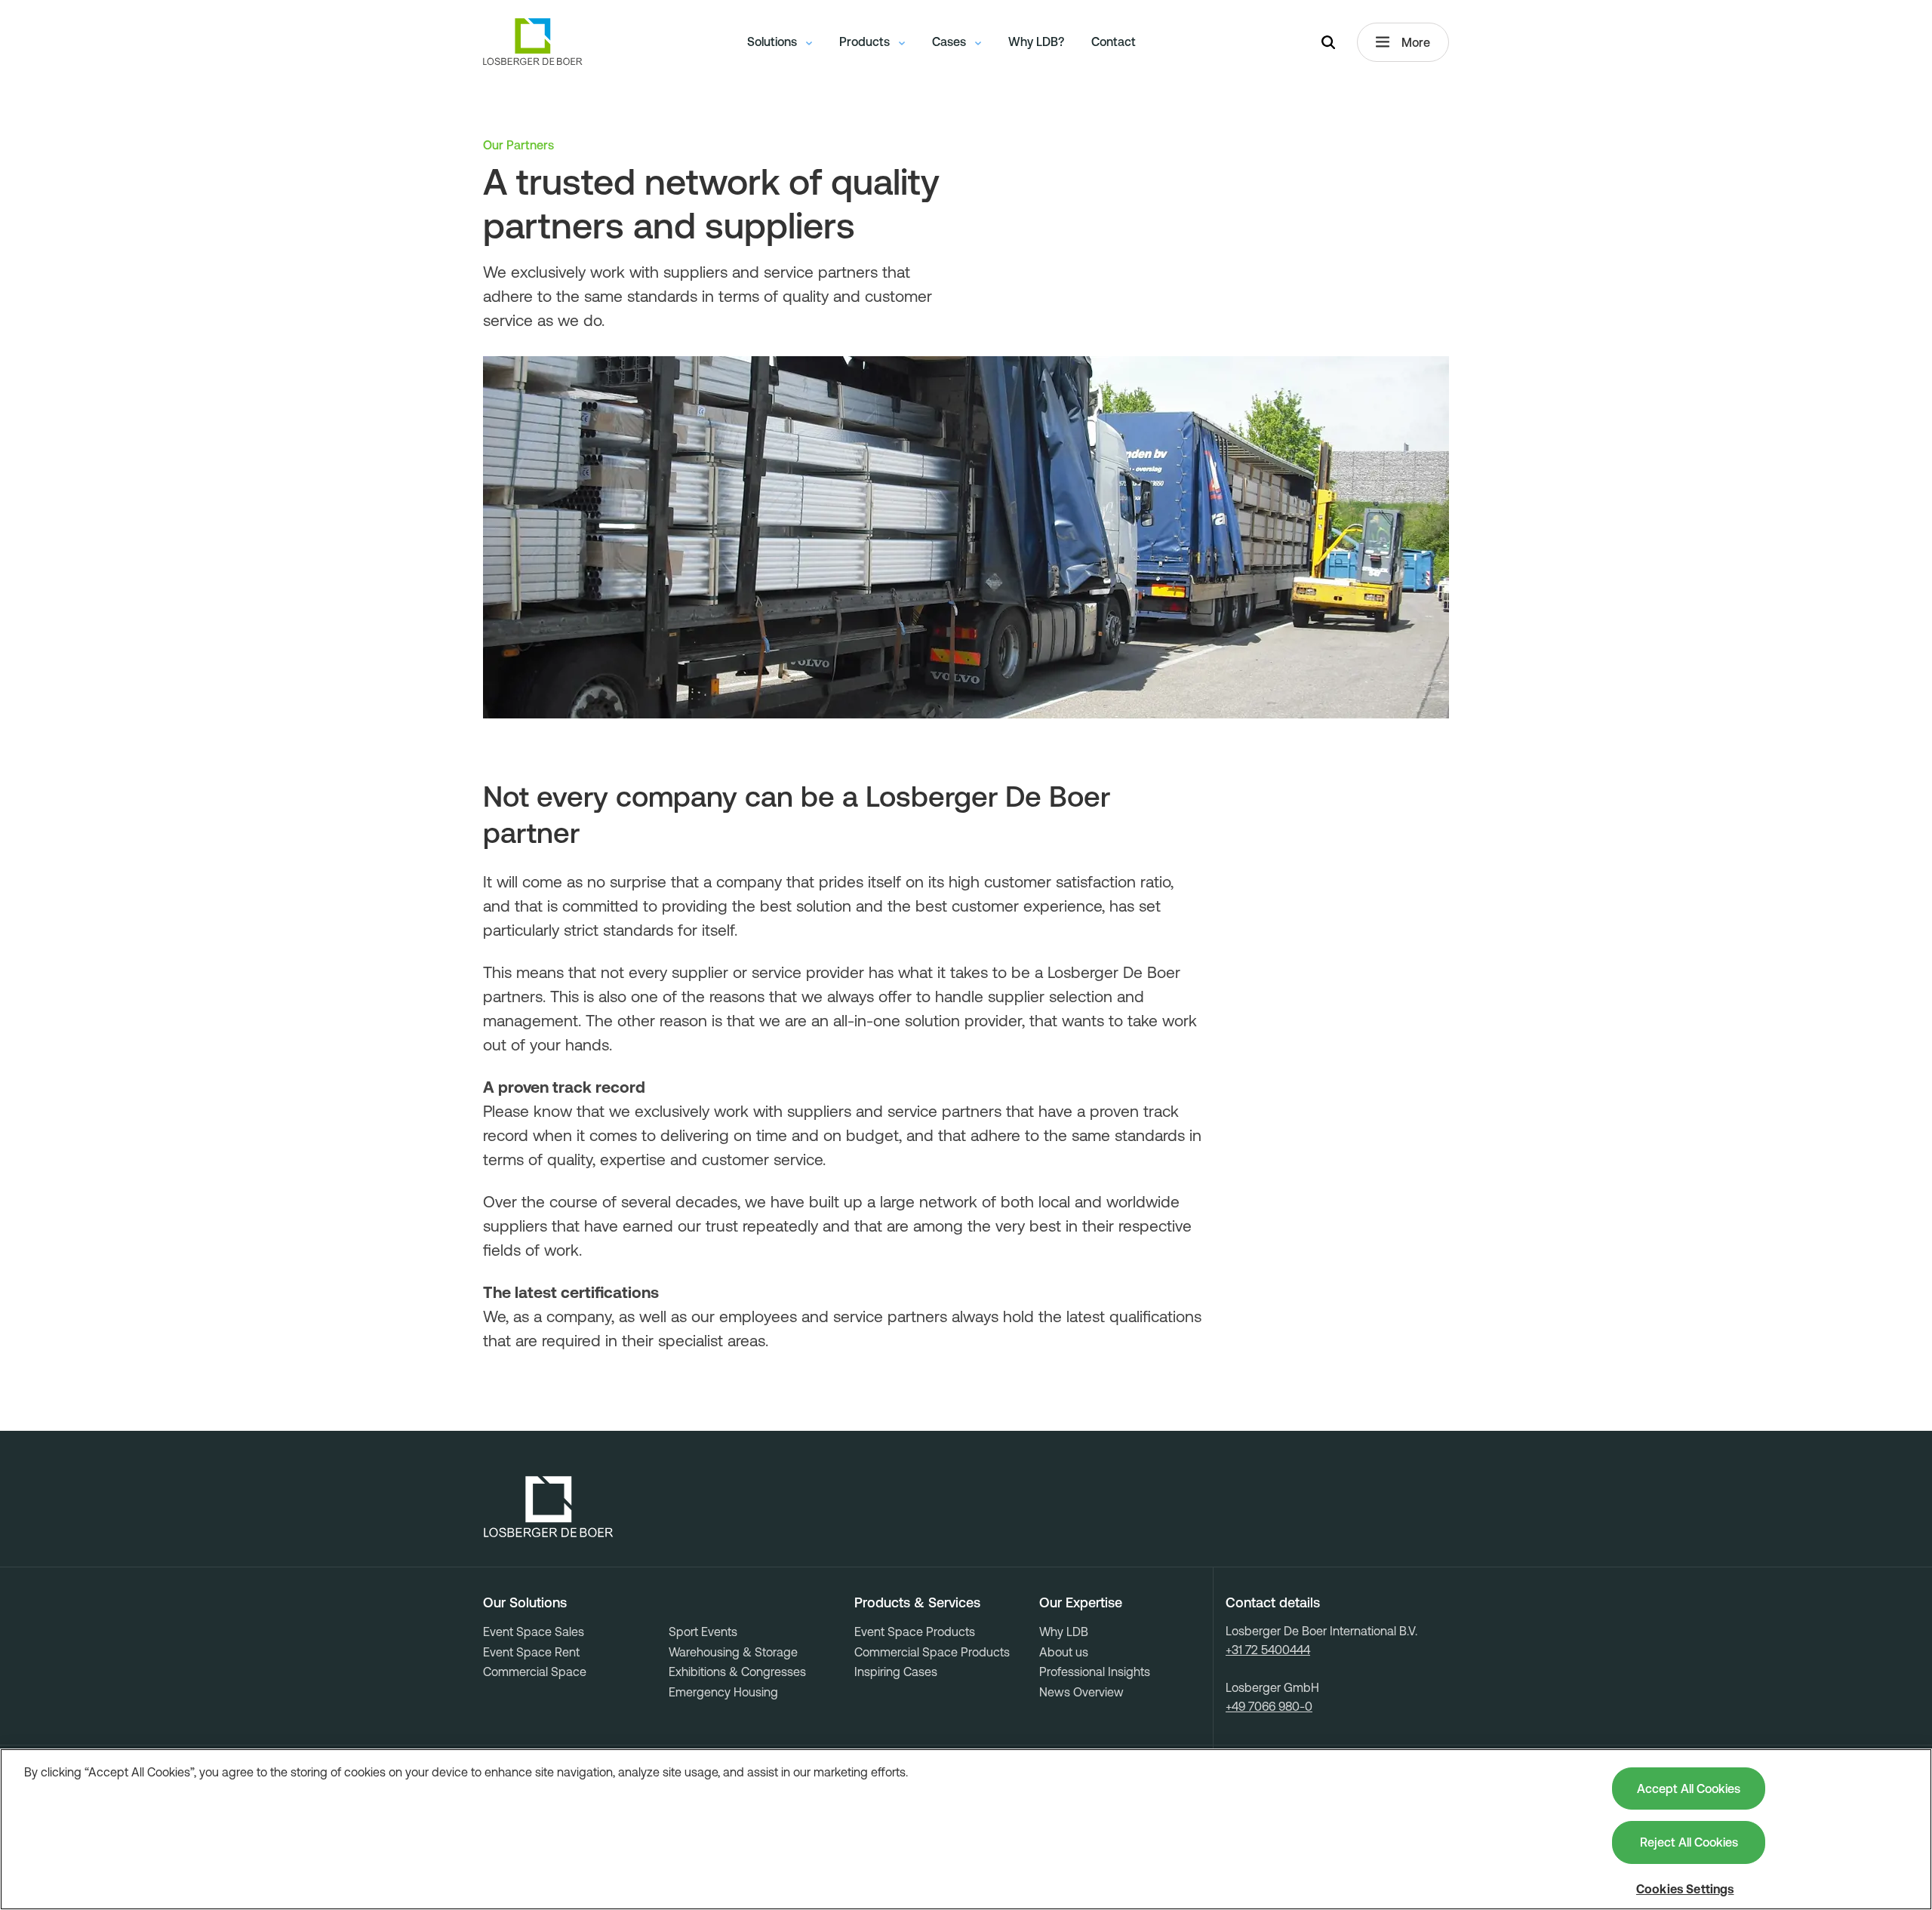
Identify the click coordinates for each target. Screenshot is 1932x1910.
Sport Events (703, 1632)
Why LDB (1064, 1632)
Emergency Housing (723, 1692)
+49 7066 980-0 (1269, 1706)
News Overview (1081, 1692)
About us (1064, 1652)
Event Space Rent (531, 1652)
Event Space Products (915, 1632)
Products (866, 42)
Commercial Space (535, 1672)
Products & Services (917, 1603)
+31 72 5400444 (1268, 1650)
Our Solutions (525, 1603)
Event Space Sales (534, 1632)
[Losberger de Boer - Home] (549, 1507)
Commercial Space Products (932, 1652)
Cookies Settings (1685, 1889)
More (1416, 42)
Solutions (774, 42)
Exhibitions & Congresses (737, 1672)
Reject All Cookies (1689, 1842)
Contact (1114, 42)
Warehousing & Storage (733, 1652)
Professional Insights (1095, 1672)
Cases (951, 42)
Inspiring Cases (896, 1672)
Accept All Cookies (1689, 1789)
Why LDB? (1036, 42)
